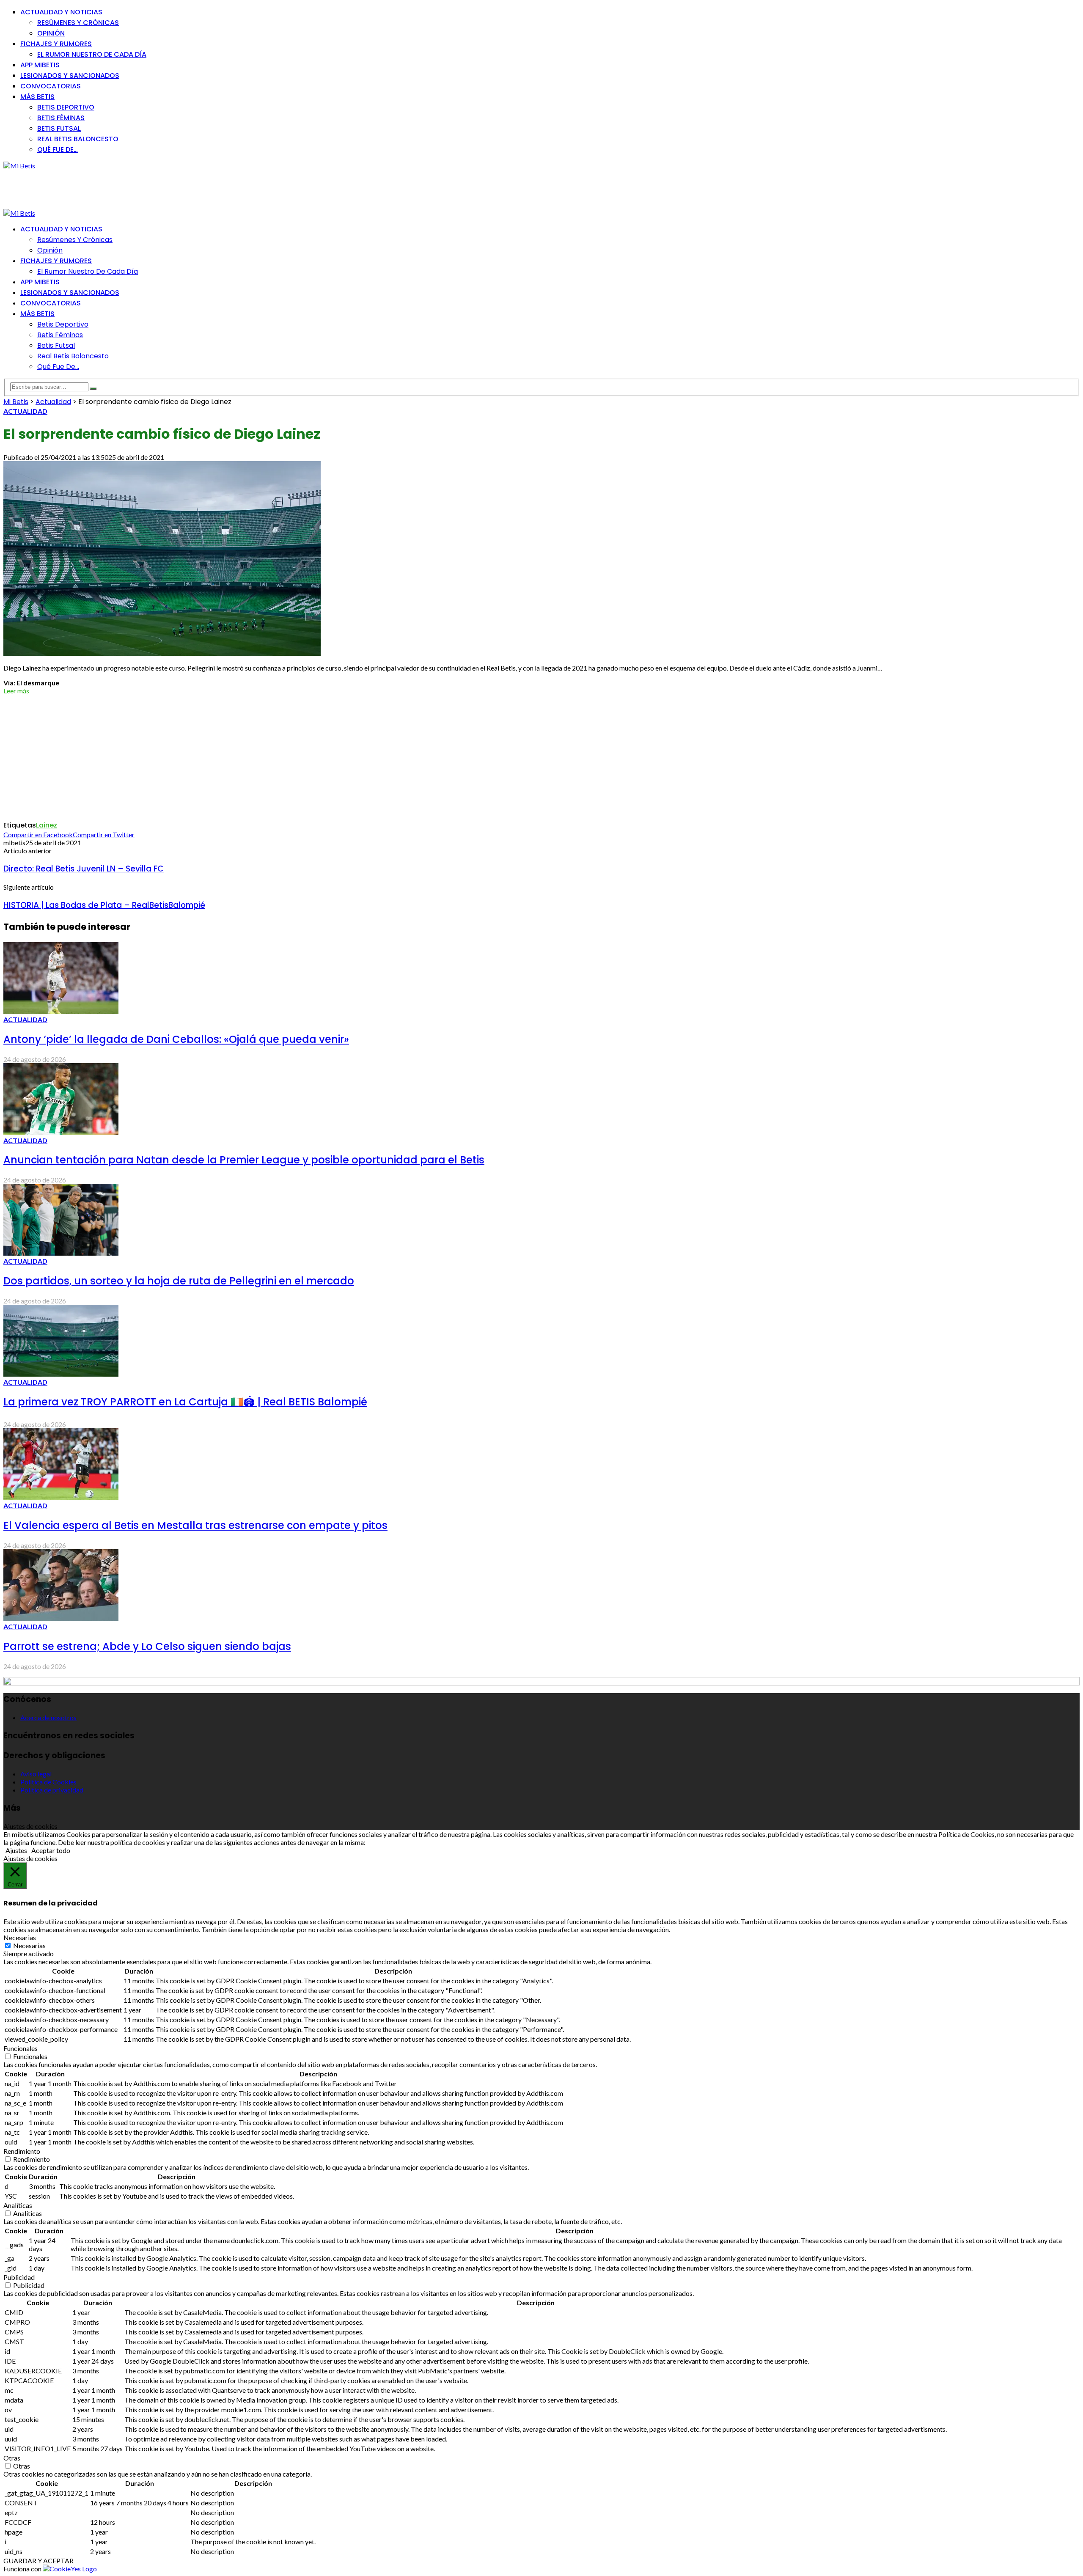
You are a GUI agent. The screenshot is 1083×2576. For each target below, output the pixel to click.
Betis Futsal (59, 128)
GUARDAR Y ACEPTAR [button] (38, 2561)
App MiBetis (40, 65)
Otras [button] (12, 2458)
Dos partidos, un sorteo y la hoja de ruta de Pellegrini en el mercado (179, 1281)
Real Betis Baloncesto (78, 139)
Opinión (51, 33)
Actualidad (25, 411)
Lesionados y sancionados (70, 76)
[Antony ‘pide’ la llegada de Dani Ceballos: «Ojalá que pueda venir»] (61, 1011)
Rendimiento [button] (22, 2151)
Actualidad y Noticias (61, 12)
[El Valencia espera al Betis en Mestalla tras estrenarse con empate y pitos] (61, 1497)
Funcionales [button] (21, 2048)
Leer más (16, 691)
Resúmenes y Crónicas (78, 23)
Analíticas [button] (18, 2205)
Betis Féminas (61, 118)
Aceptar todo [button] (51, 1850)
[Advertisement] (157, 189)
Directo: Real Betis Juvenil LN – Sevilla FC (84, 869)
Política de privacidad (52, 1790)
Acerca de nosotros (48, 1717)
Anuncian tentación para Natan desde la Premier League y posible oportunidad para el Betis (244, 1160)
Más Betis (37, 97)
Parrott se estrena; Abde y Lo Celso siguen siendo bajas (147, 1646)
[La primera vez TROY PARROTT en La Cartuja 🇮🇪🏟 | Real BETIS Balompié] (61, 1374)
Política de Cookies (48, 1782)
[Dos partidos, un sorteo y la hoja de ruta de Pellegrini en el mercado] (61, 1253)
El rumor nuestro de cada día (92, 54)
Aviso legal (36, 1774)
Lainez (47, 825)
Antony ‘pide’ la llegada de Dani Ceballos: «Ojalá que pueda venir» (176, 1039)
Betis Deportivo (66, 107)
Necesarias (29, 1945)
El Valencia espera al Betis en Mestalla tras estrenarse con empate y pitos (195, 1525)
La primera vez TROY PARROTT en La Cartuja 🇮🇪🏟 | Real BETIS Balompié (185, 1402)
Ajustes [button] (16, 1850)
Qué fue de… (58, 150)
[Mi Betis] (19, 166)
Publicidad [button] (19, 2277)
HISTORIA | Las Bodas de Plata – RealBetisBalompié (104, 905)
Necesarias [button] (20, 1937)
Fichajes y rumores (56, 44)
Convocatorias (51, 86)
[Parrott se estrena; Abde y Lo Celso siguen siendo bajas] (61, 1618)
